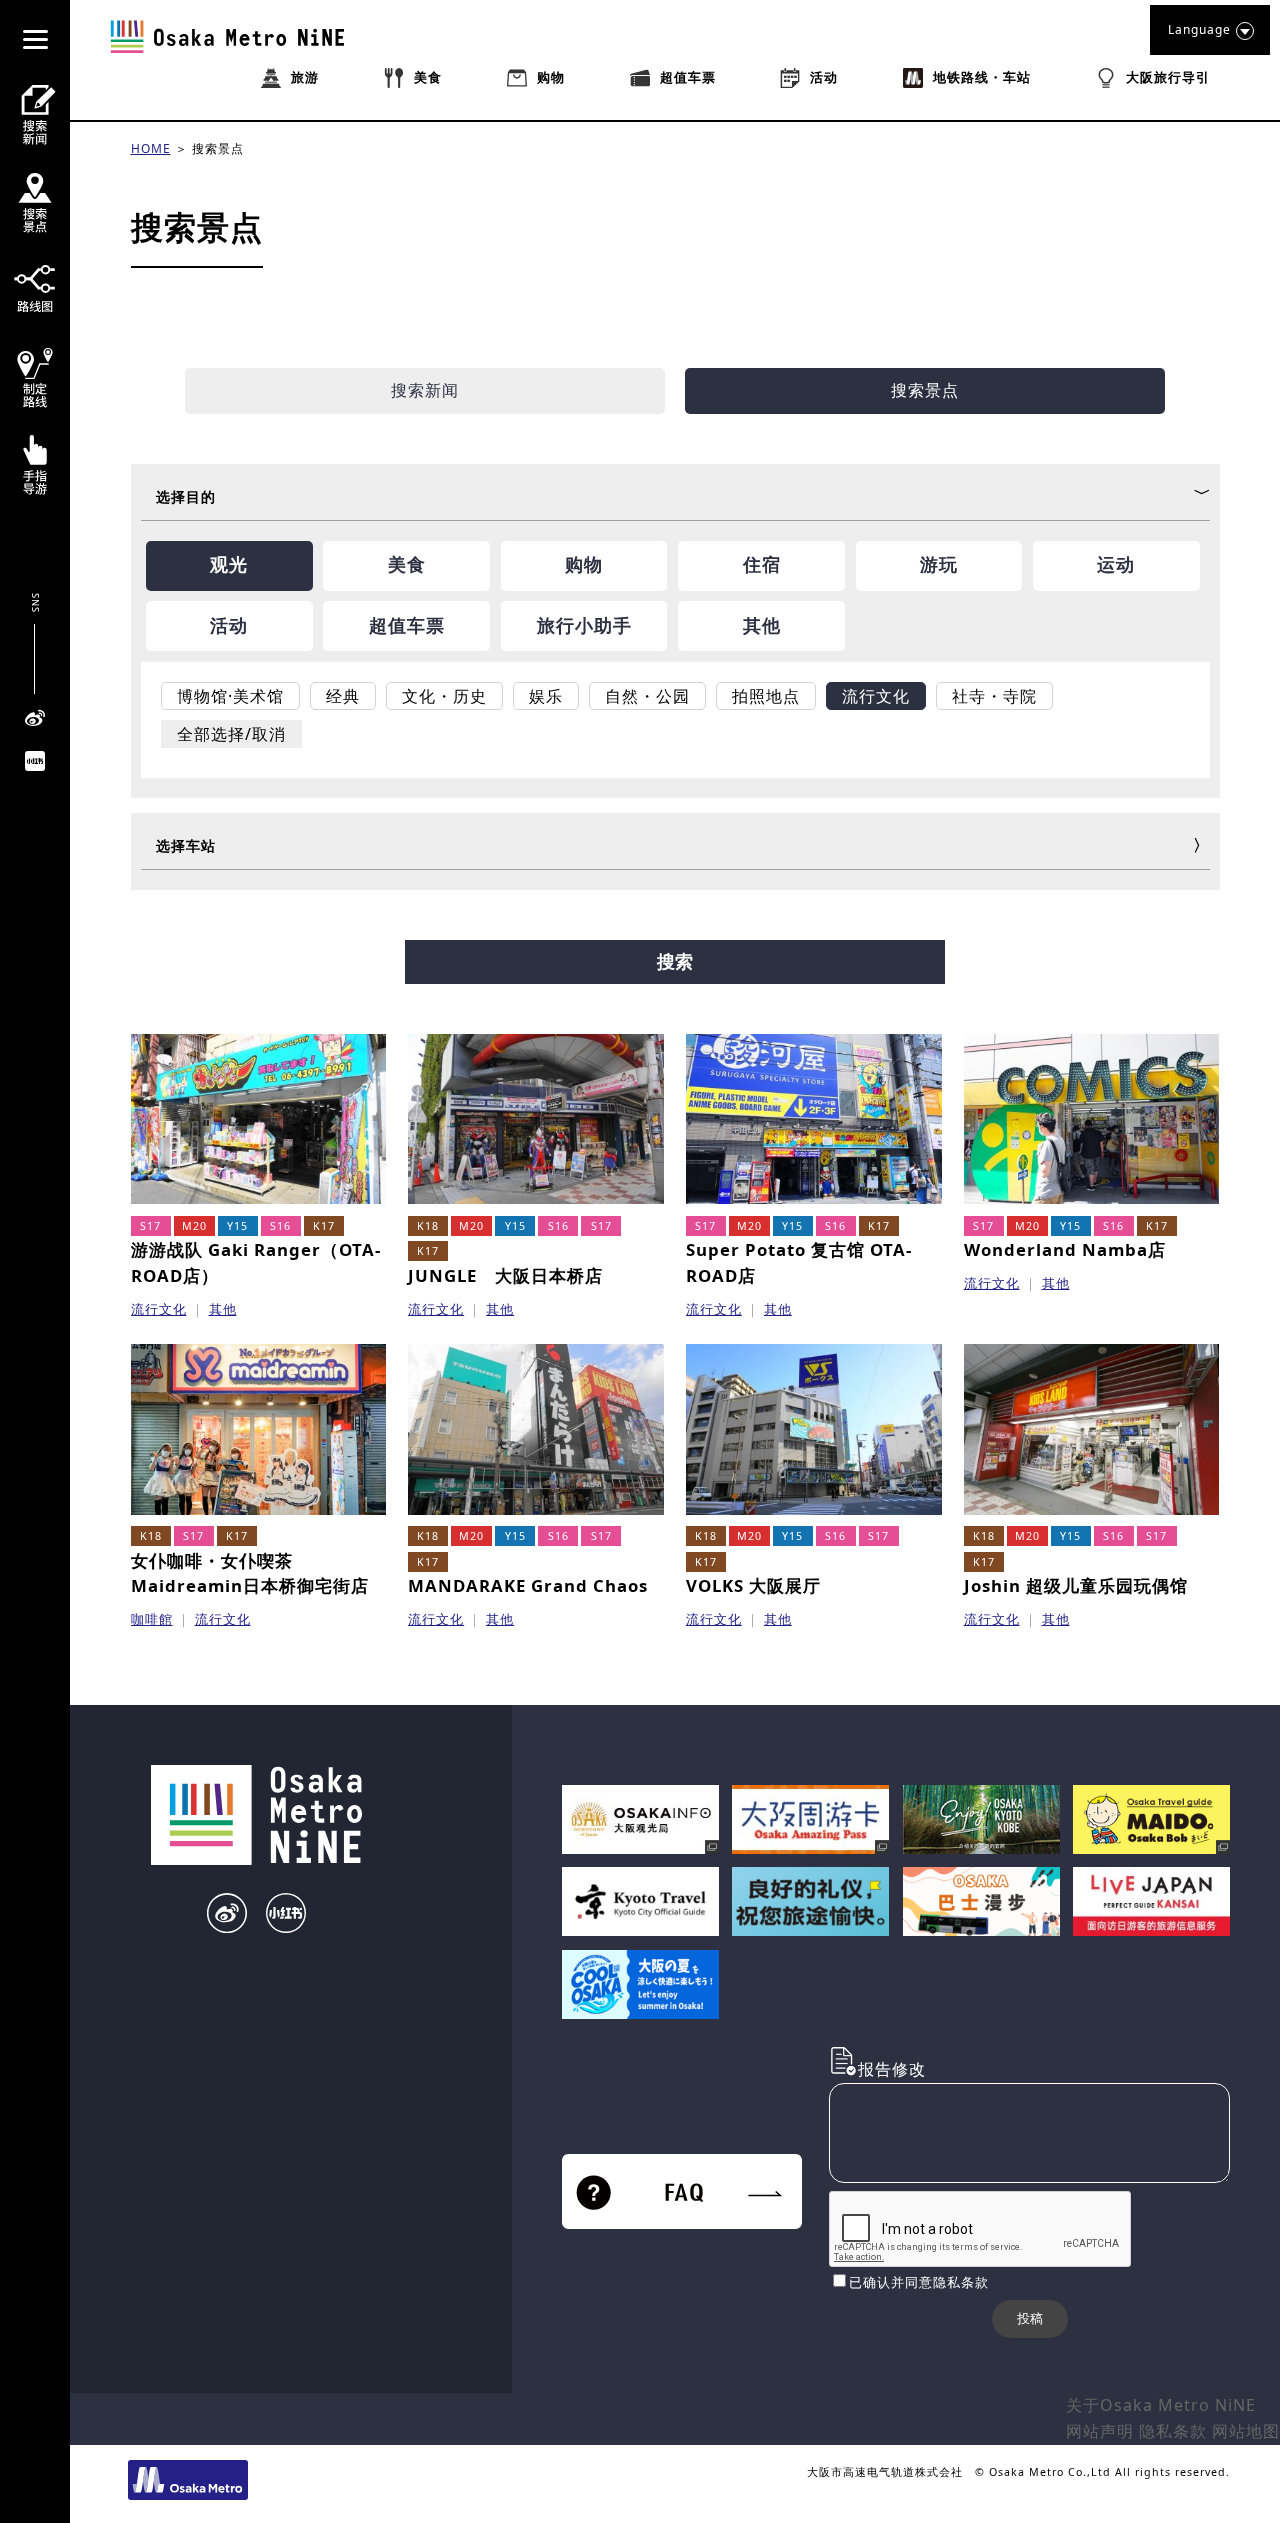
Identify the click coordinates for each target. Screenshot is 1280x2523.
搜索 (675, 962)
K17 (324, 1226)
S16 (280, 1226)
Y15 (237, 1226)
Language (1199, 29)
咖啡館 (152, 1619)
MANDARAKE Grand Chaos (528, 1585)
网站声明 (1100, 2431)
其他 (223, 1309)
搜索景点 (218, 148)
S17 (150, 1226)
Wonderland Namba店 (1065, 1249)
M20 (194, 1226)
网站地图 (1246, 2431)
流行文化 (159, 1309)
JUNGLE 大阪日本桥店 (505, 1275)
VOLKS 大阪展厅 (753, 1585)
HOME (151, 148)
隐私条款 (1173, 2431)
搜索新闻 (425, 390)
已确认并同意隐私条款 (919, 2282)
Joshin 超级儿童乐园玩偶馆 (1076, 1585)
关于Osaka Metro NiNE (1161, 2405)
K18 (428, 1226)
